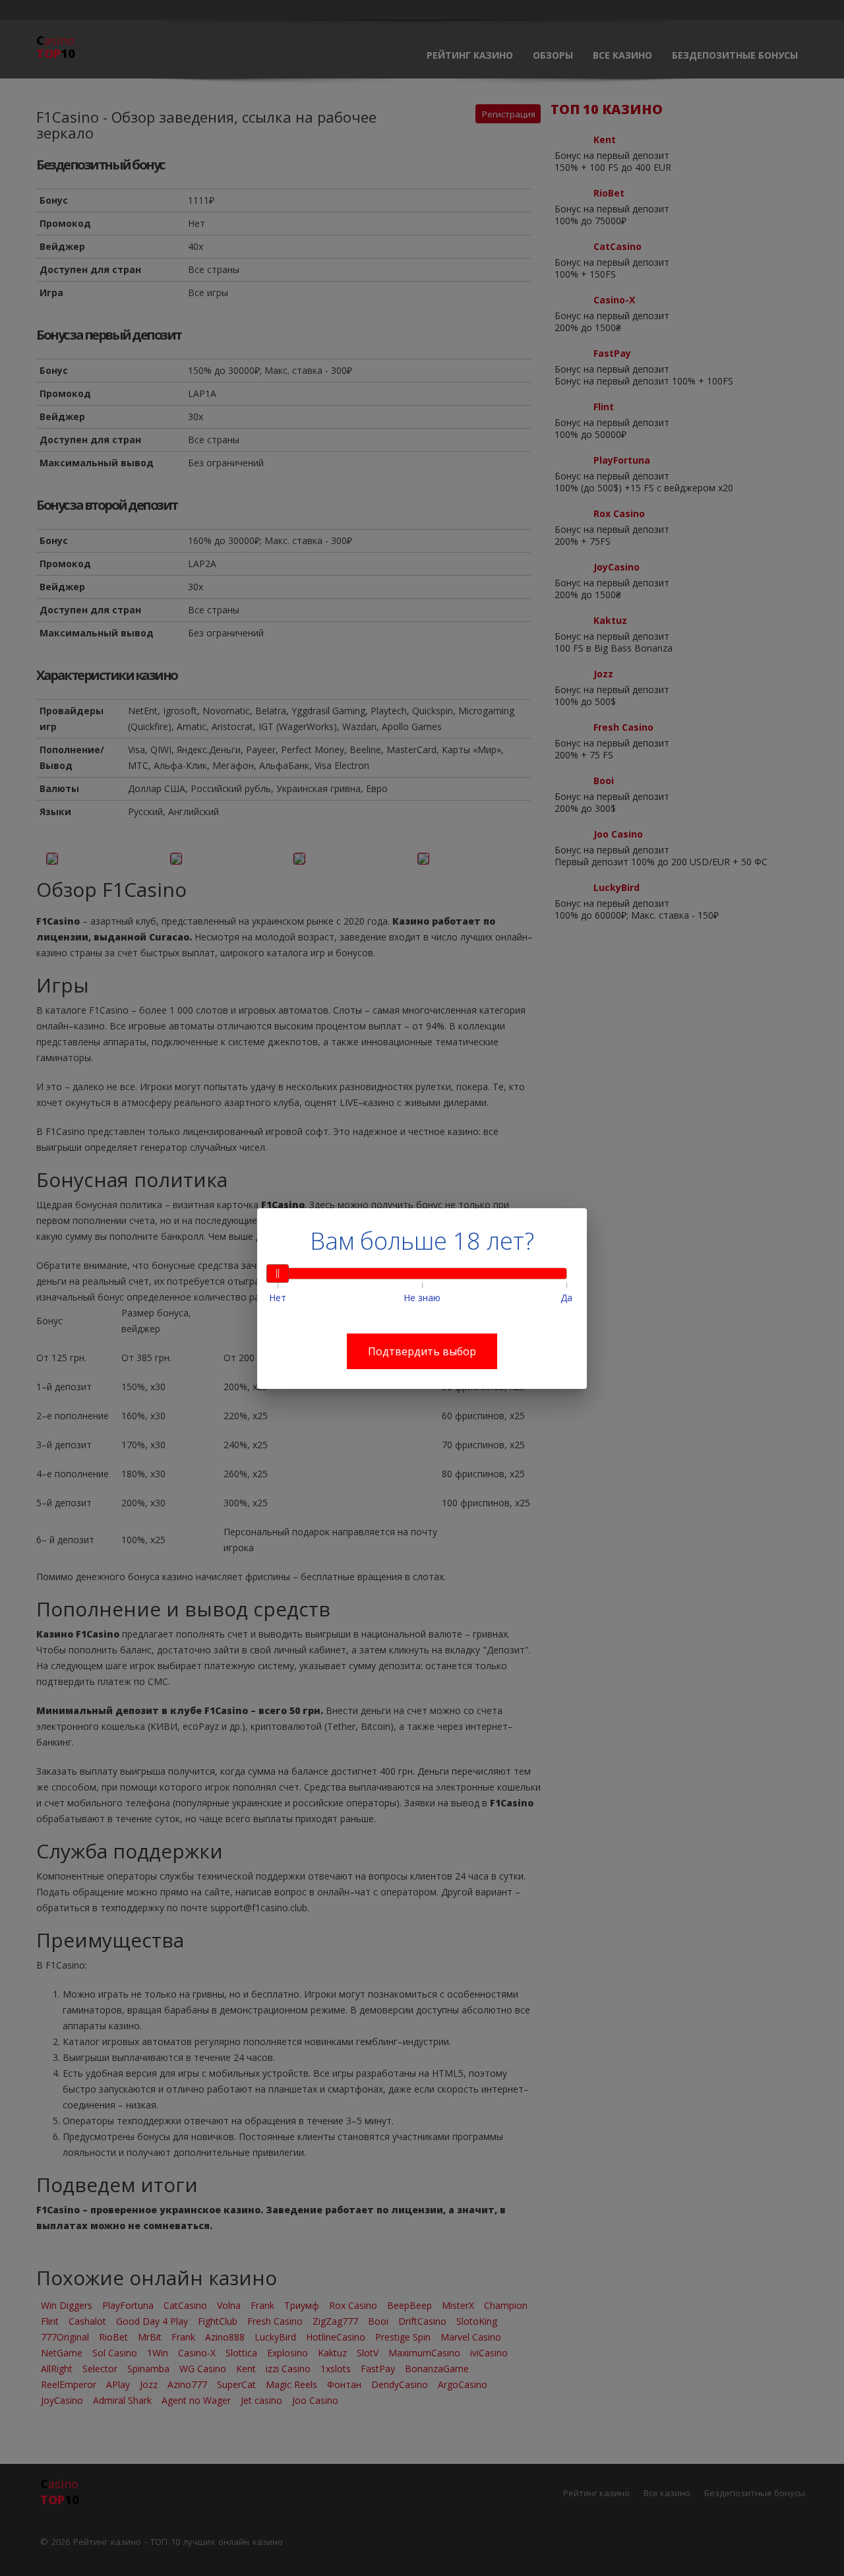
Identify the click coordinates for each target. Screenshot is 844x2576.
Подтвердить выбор (422, 1351)
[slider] (278, 1273)
